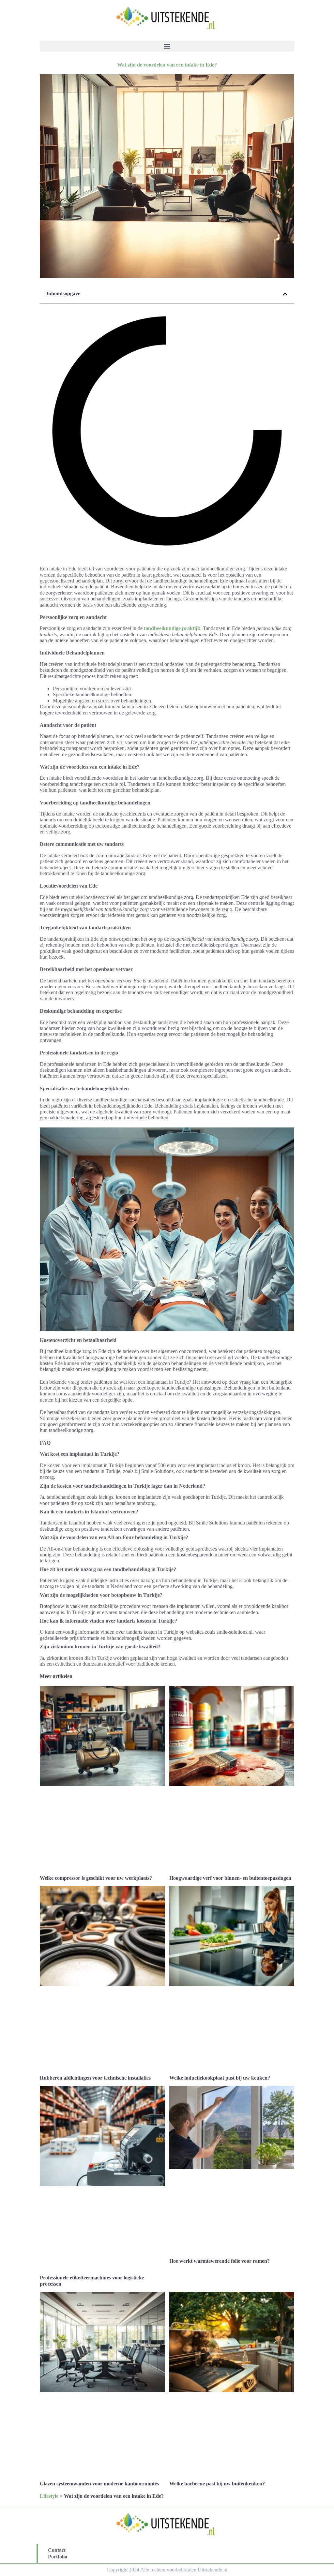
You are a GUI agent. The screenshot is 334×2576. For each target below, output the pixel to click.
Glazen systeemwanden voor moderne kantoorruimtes (99, 2484)
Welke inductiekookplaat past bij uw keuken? (220, 2078)
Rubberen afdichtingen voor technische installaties (95, 2078)
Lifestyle (49, 2496)
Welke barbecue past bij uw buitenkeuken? (217, 2484)
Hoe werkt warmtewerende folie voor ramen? (220, 2261)
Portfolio (58, 2557)
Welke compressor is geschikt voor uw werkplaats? (96, 1878)
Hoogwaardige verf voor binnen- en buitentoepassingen (230, 1878)
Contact (57, 2550)
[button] (167, 46)
